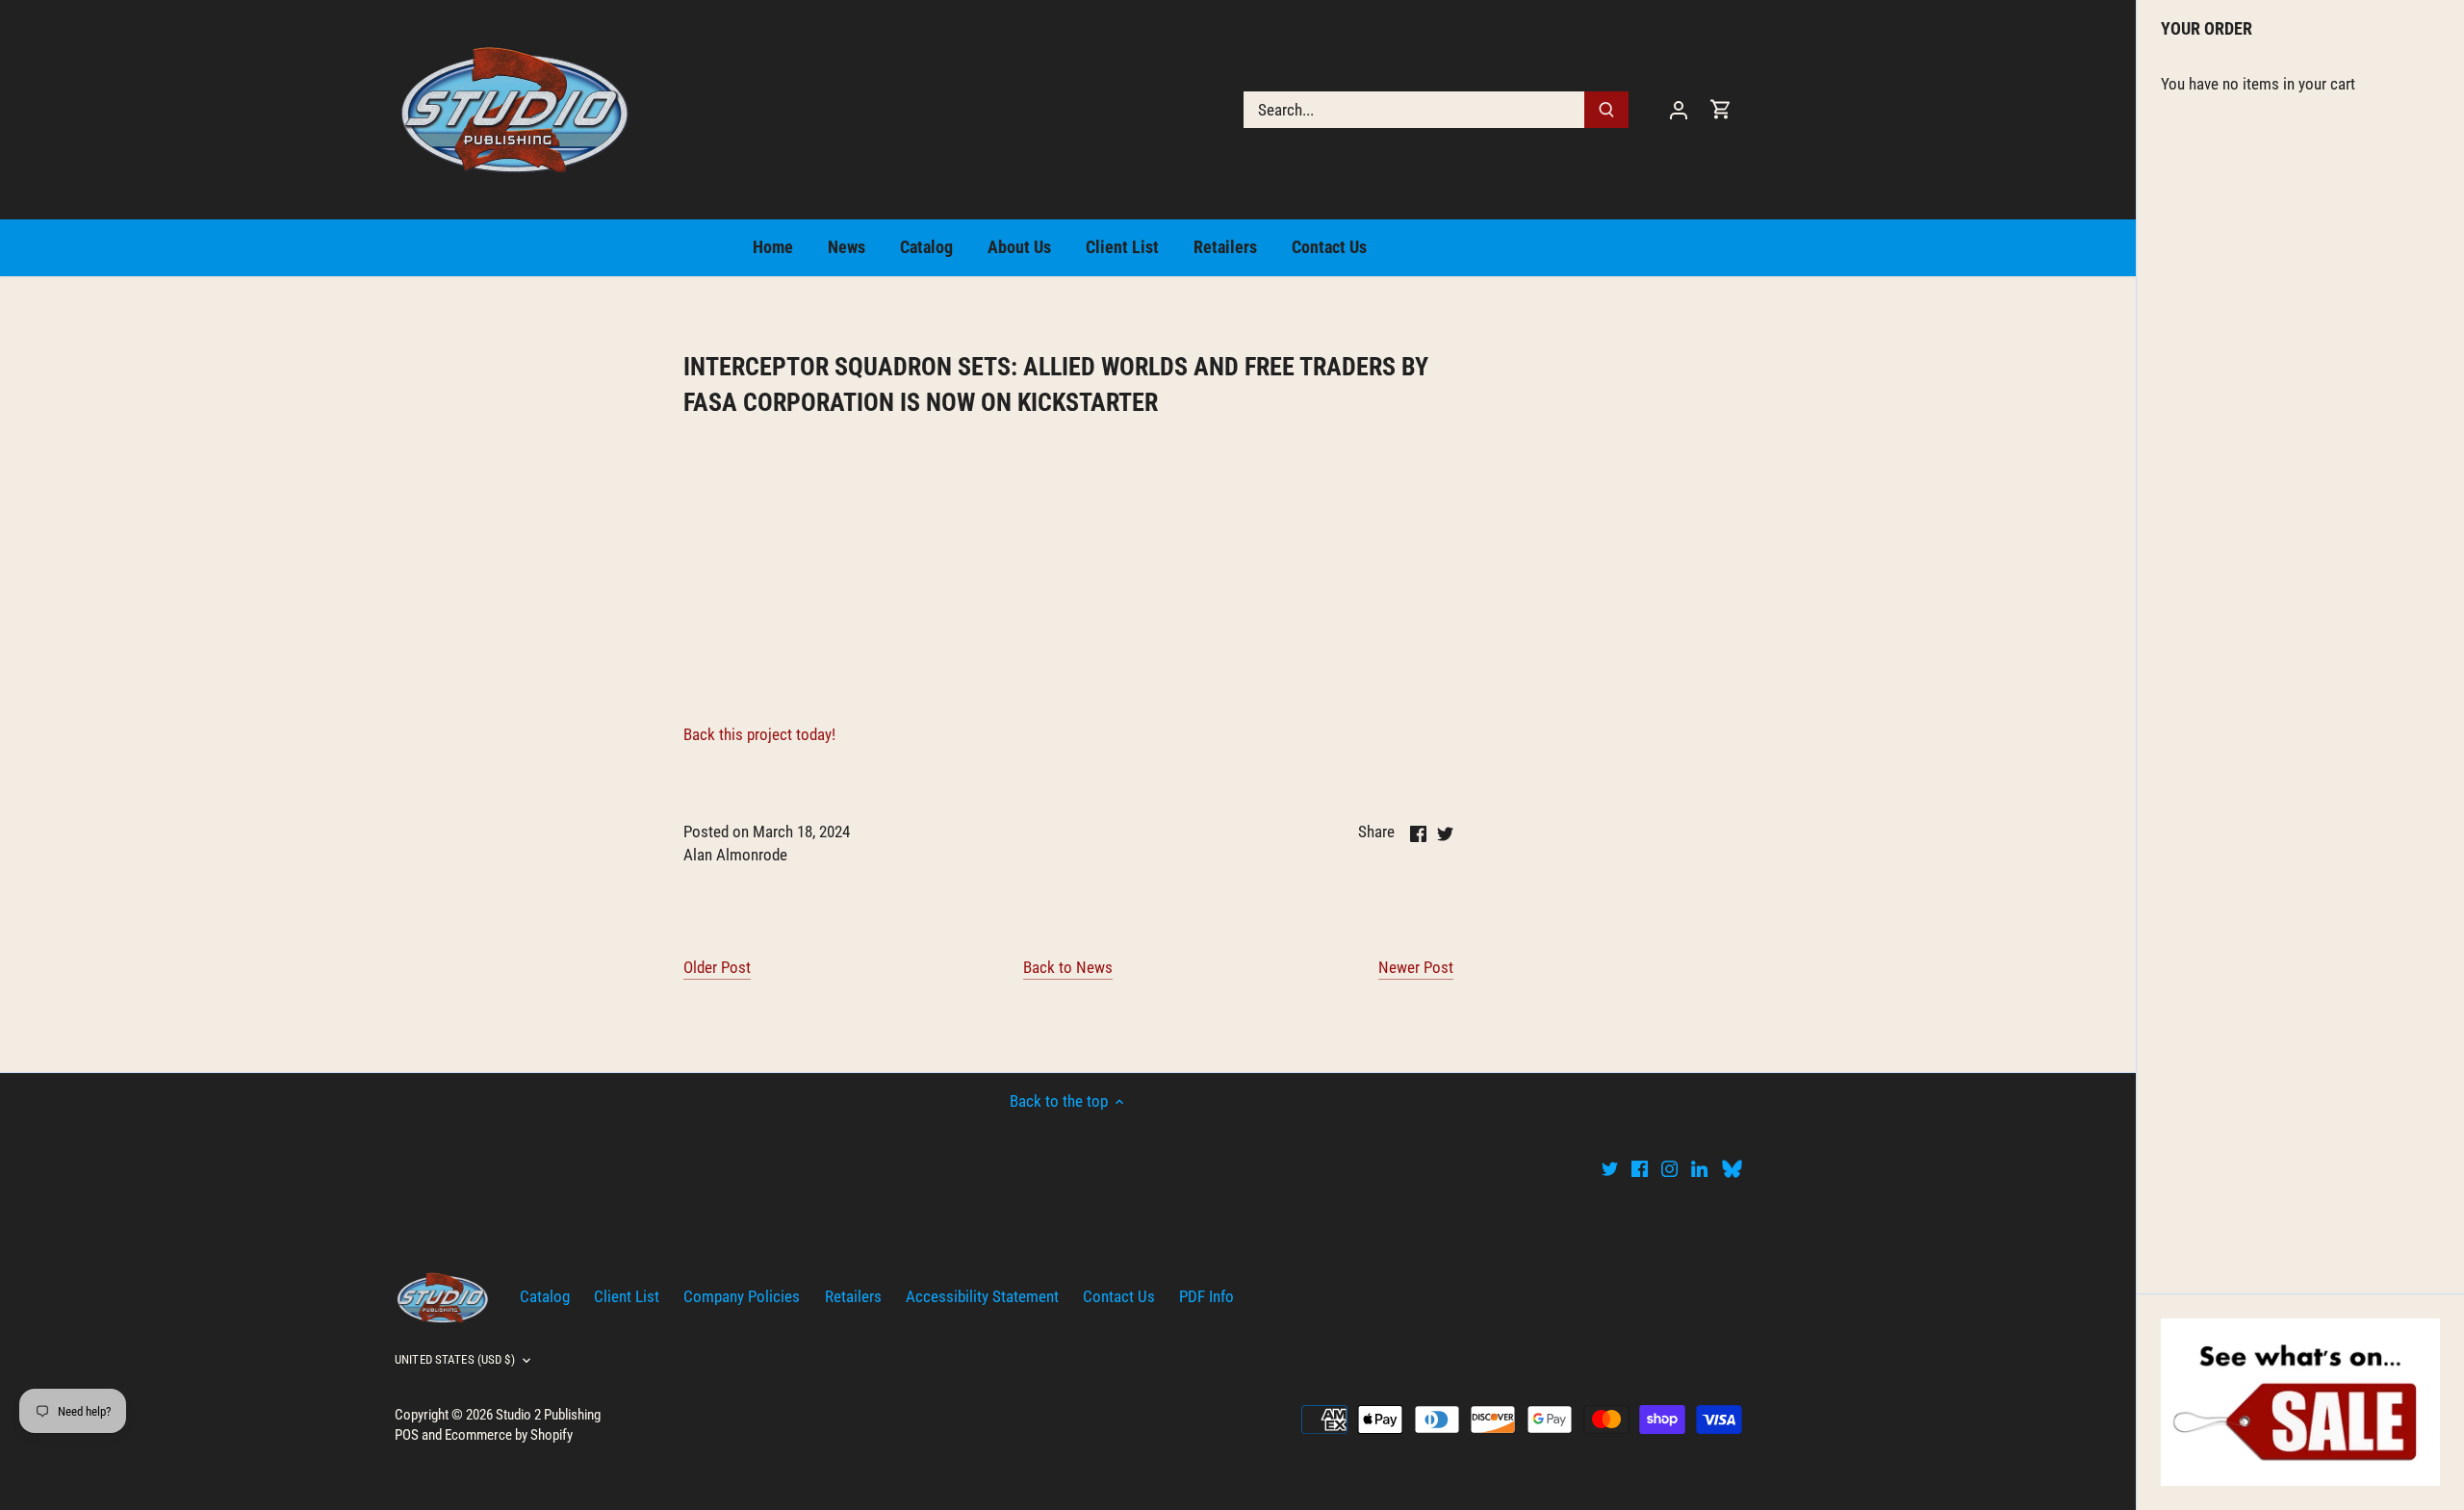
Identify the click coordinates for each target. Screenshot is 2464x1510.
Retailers (853, 1296)
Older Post (717, 967)
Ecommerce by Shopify (509, 1435)
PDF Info (1206, 1296)
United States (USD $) (455, 1359)
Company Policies (742, 1296)
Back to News (1068, 967)
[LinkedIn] (1699, 1168)
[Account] (1679, 109)
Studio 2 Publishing (548, 1415)
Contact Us (1119, 1296)
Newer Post (1416, 967)
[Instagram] (1669, 1168)
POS (407, 1435)
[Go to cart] (1721, 109)
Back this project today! (759, 734)
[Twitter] (1610, 1168)
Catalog (545, 1296)
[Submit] (1606, 110)
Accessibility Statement (982, 1296)
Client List (627, 1296)
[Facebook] (1640, 1168)
